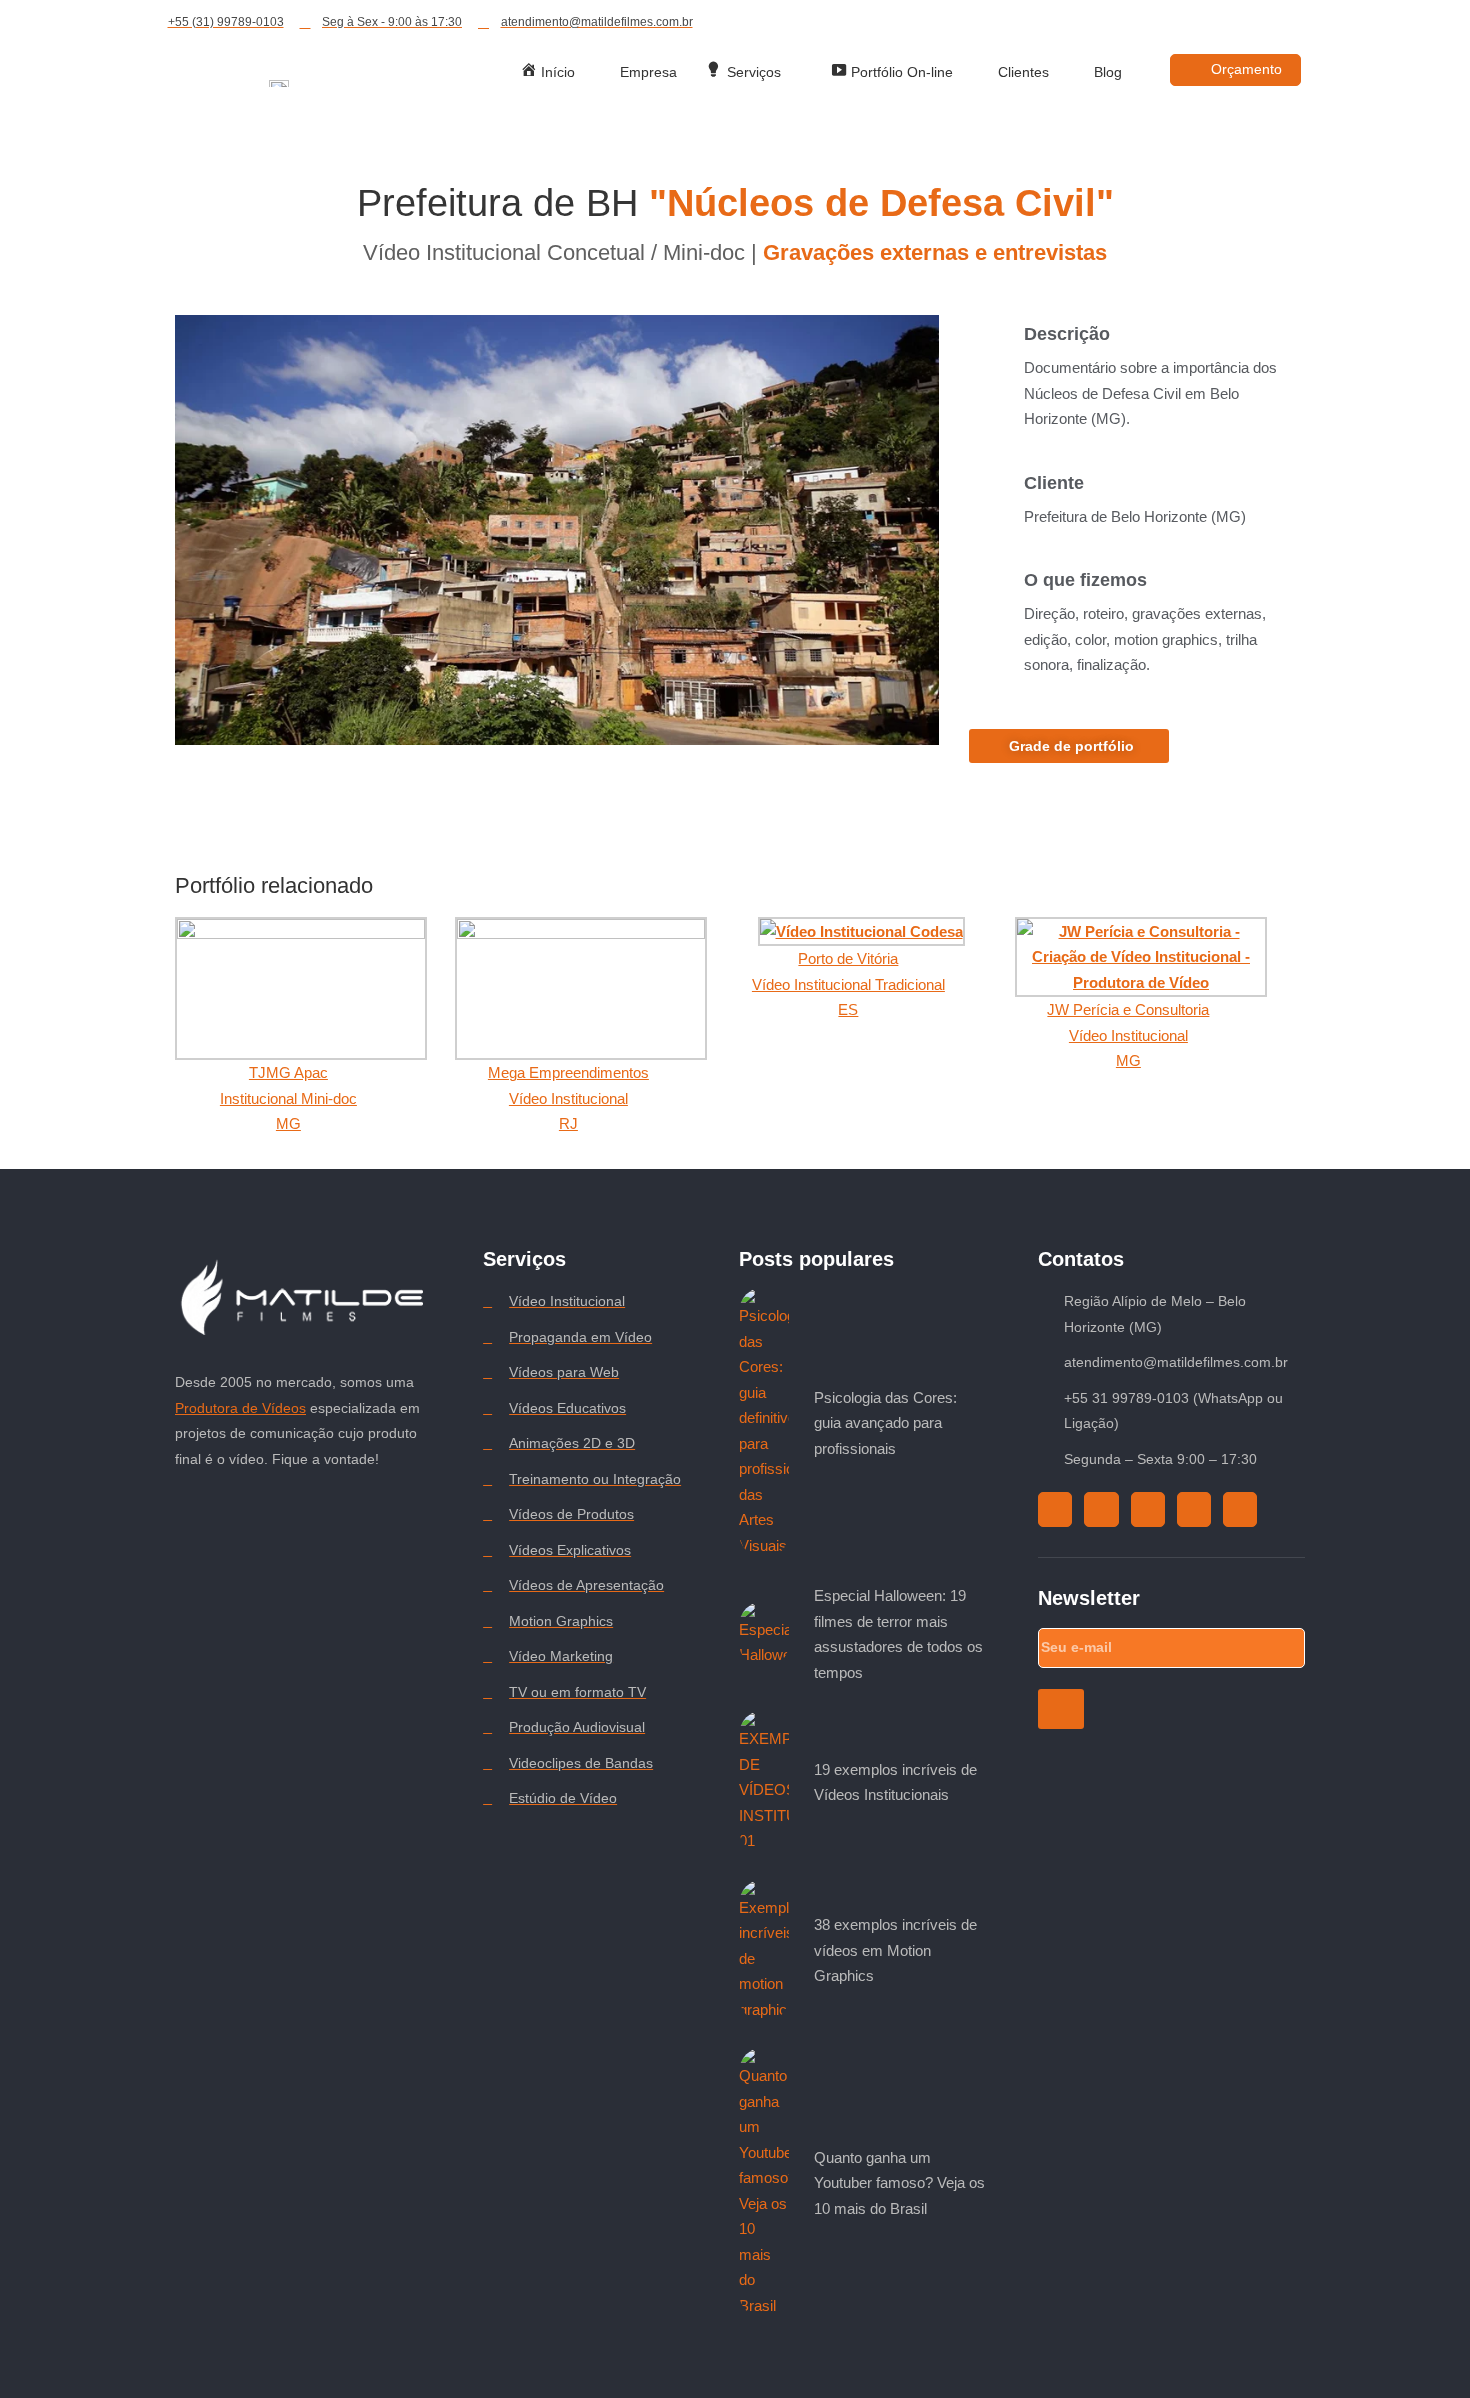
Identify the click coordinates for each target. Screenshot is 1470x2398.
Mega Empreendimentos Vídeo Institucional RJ (568, 1098)
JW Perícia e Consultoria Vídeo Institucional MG (1128, 1035)
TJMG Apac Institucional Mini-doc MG (288, 1098)
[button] (557, 530)
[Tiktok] (1209, 23)
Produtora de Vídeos (240, 1408)
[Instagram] (1173, 23)
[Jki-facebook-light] (1317, 23)
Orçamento (1246, 69)
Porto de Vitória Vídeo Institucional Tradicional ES (848, 984)
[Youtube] (1245, 23)
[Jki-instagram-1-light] (1101, 1509)
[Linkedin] (1281, 23)
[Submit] (1060, 1709)
